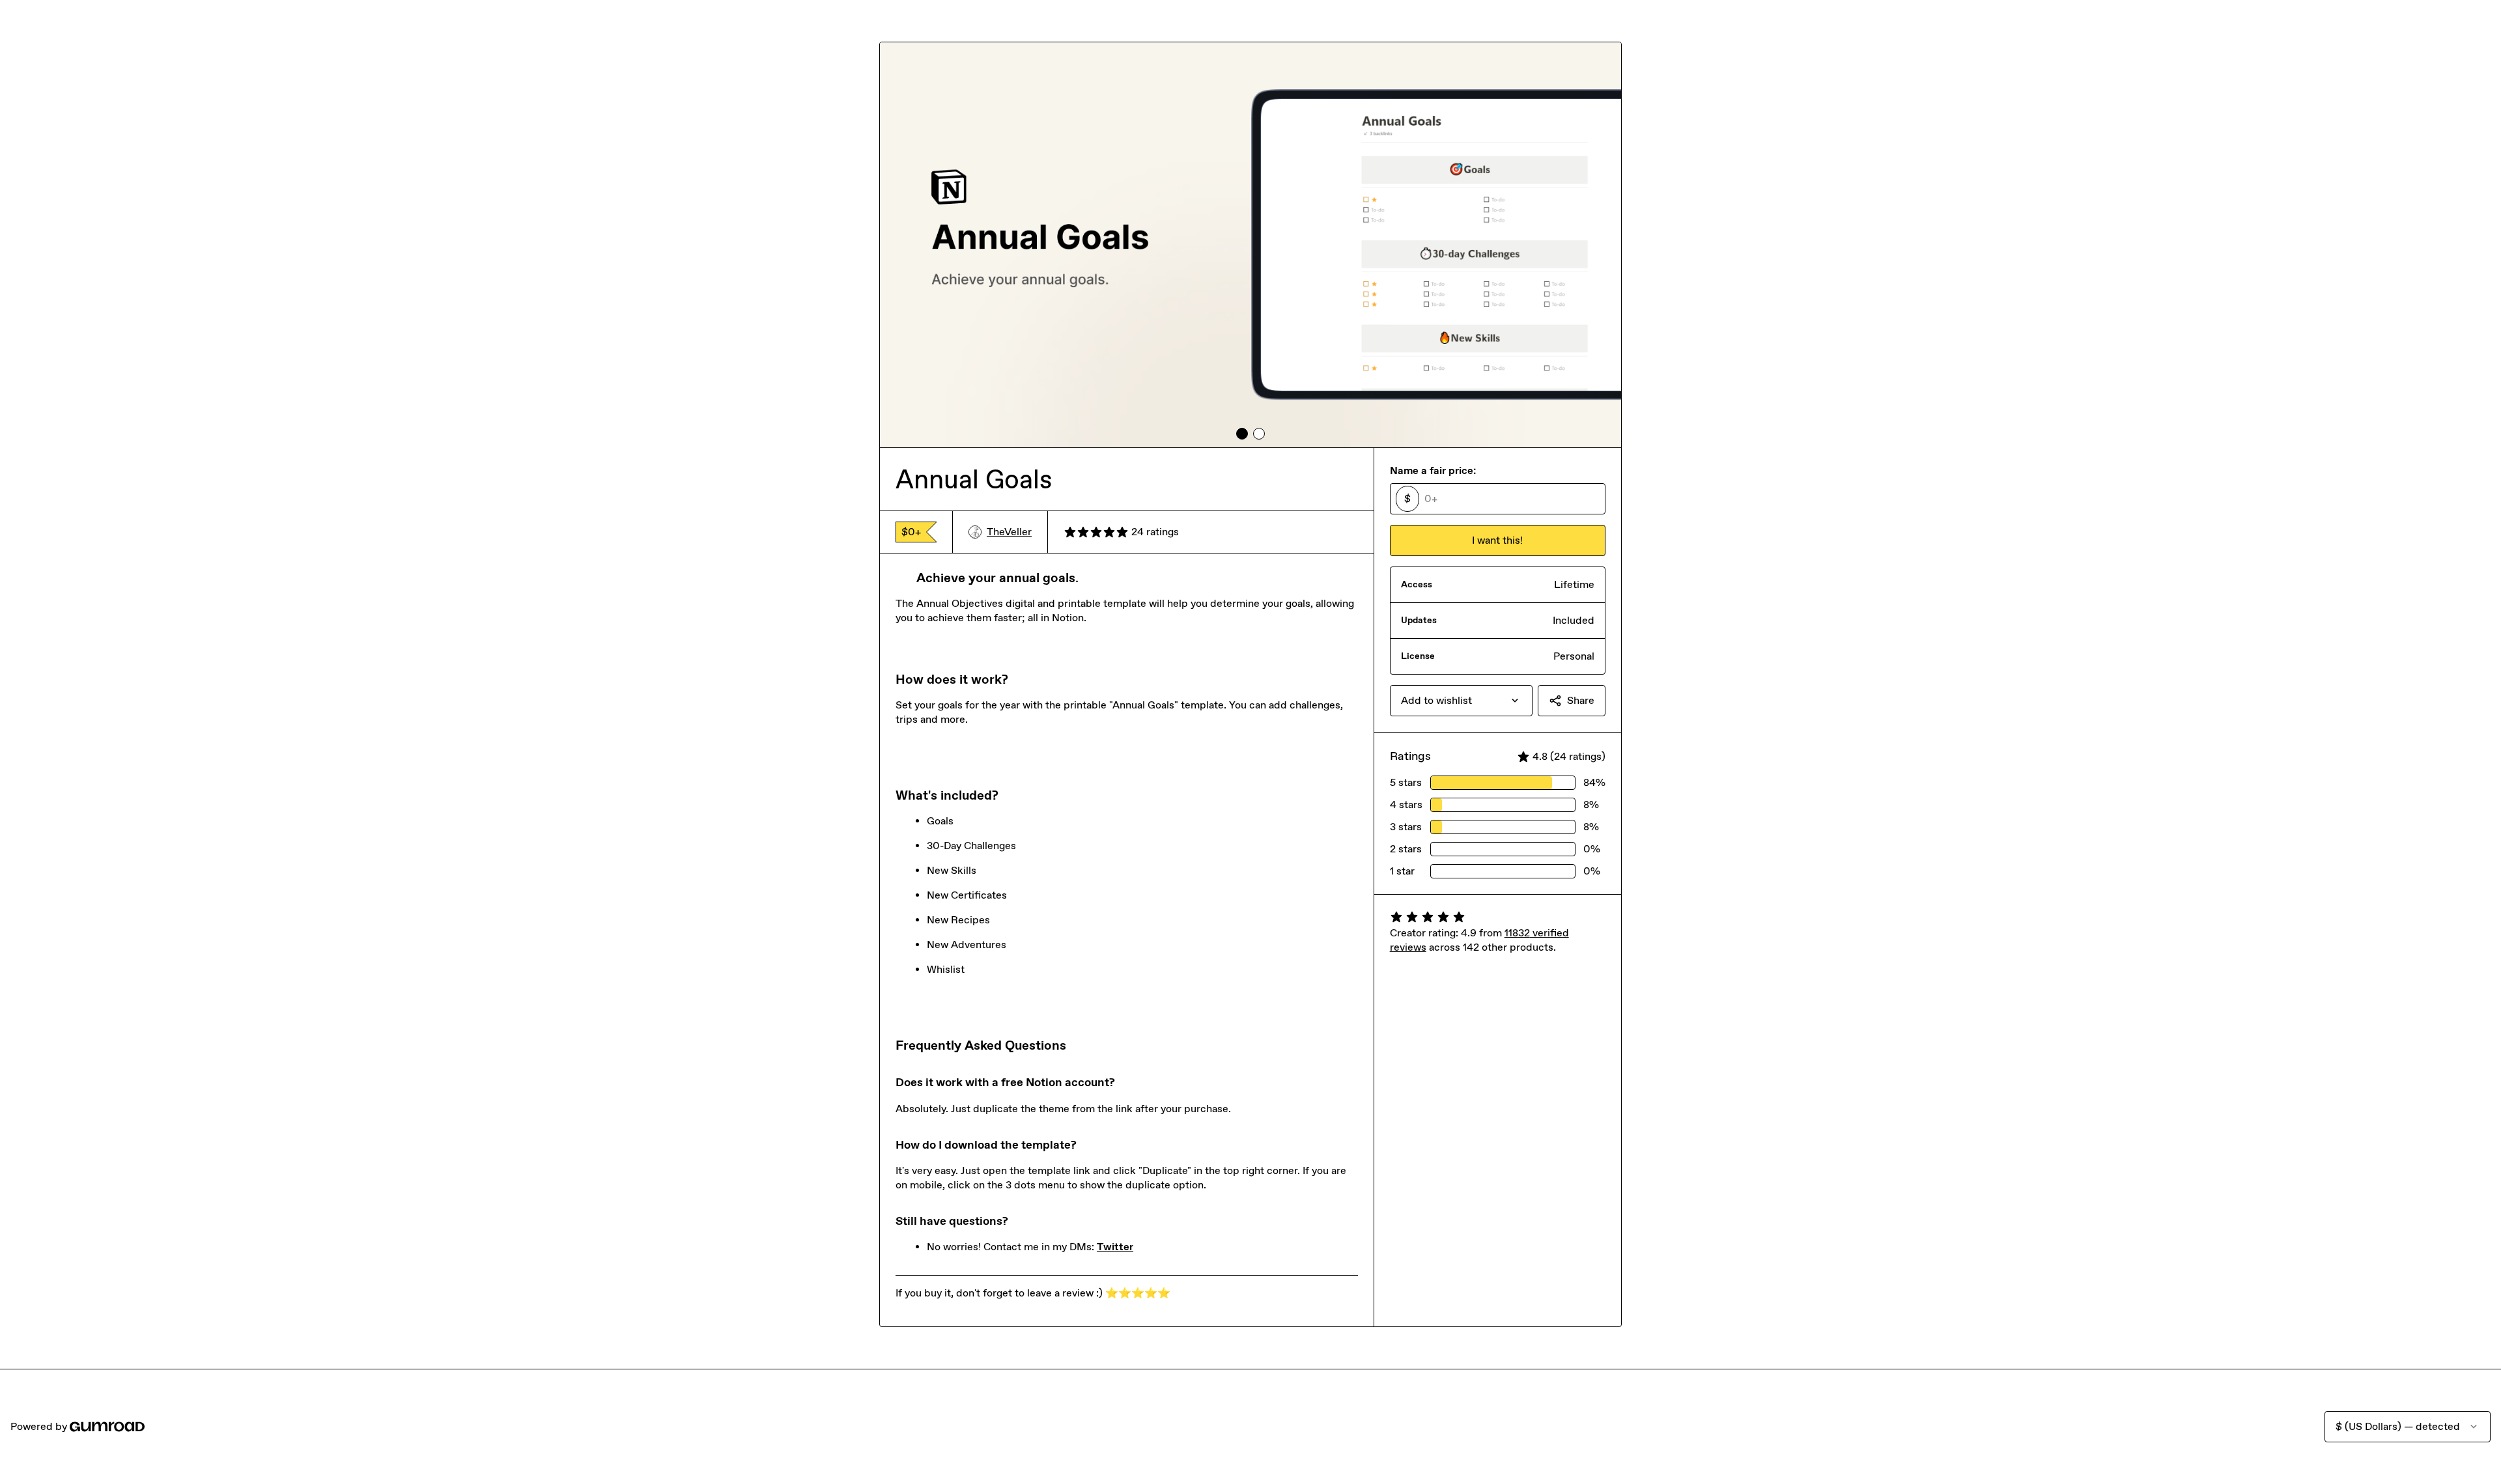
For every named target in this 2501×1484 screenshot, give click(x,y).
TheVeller (1009, 532)
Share (1581, 700)
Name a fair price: (1433, 470)
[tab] (1242, 434)
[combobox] (1461, 701)
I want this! (1497, 540)
